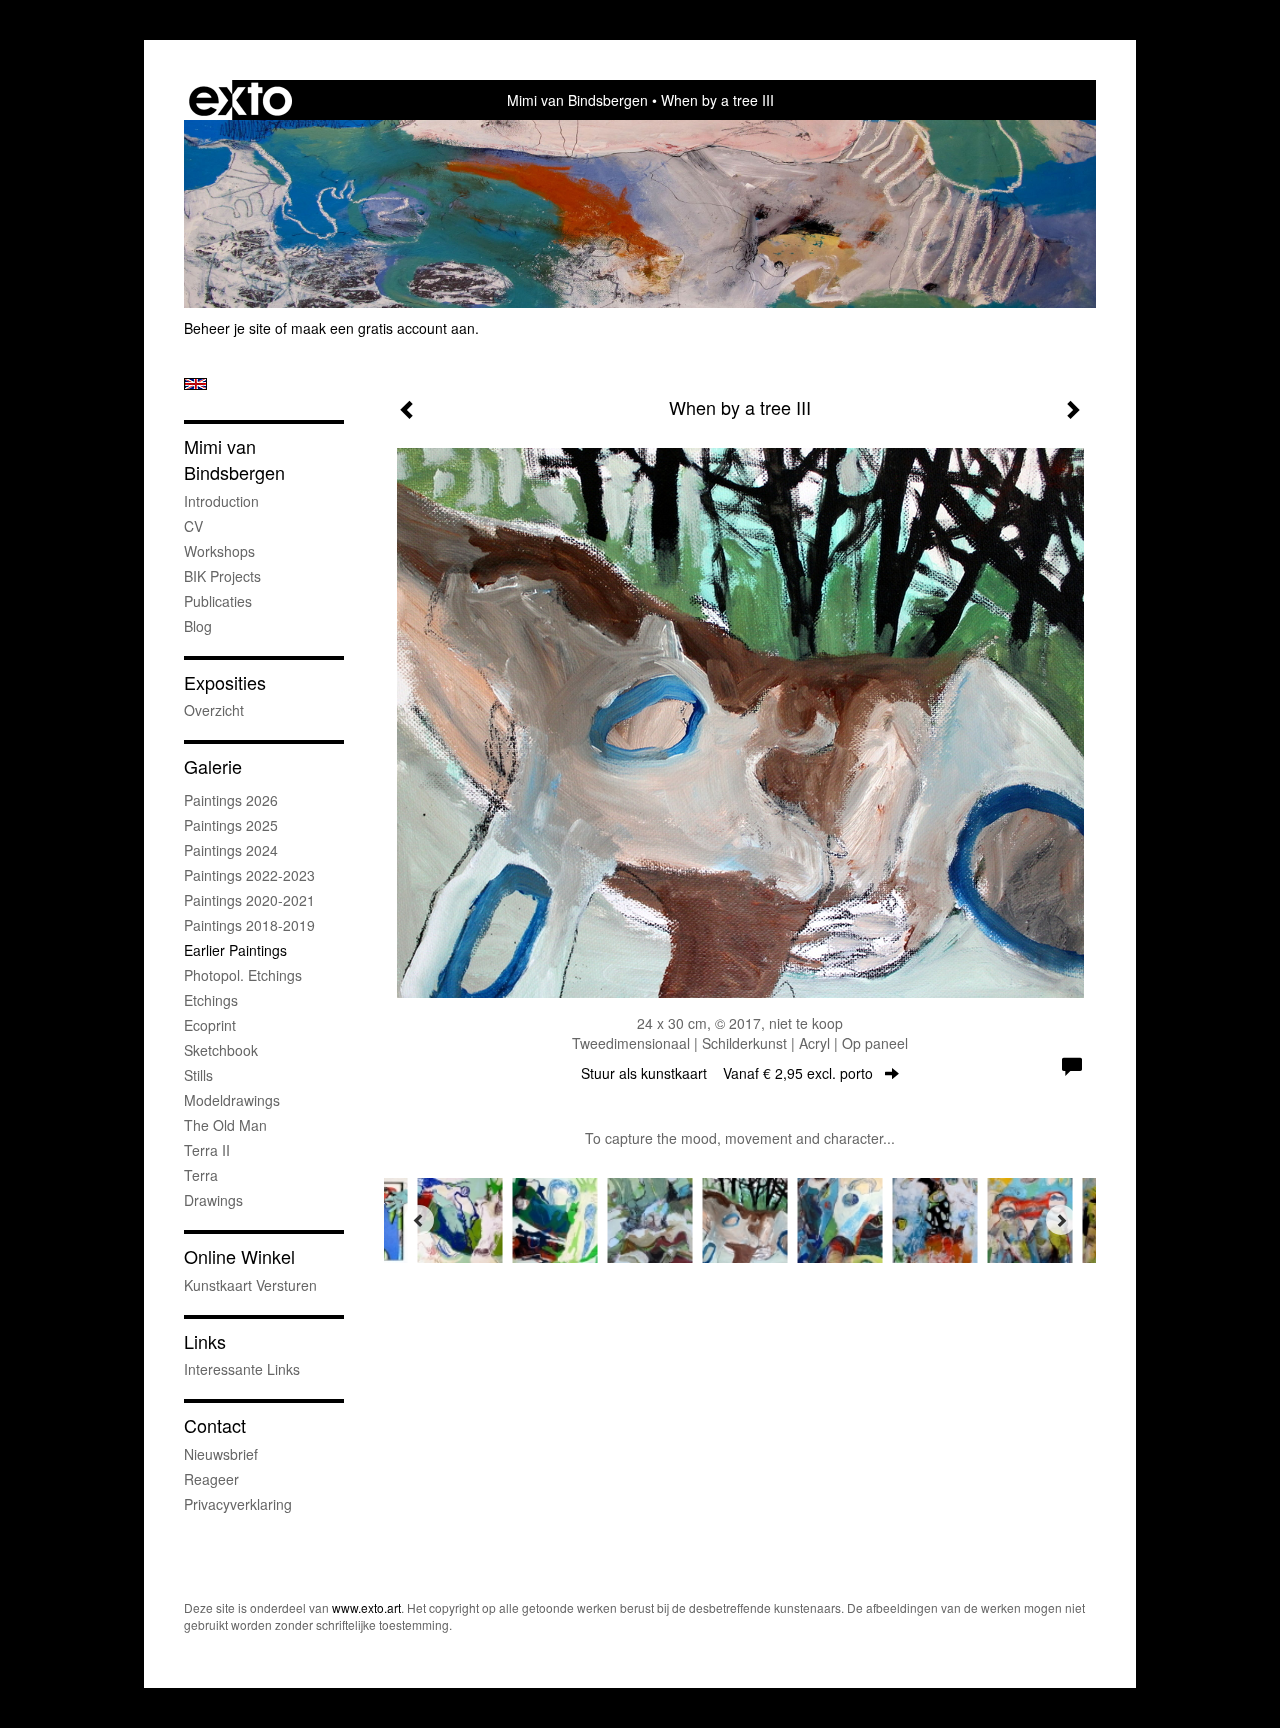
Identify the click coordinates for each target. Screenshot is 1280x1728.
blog (198, 626)
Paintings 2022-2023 (249, 875)
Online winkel (239, 1256)
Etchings (211, 1000)
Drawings (213, 1200)
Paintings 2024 (231, 850)
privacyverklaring (238, 1504)
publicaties (218, 601)
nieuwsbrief (221, 1454)
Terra (201, 1175)
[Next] (1061, 1220)
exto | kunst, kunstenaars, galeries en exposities (240, 100)
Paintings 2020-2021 (249, 900)
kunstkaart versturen (250, 1285)
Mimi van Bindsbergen (577, 100)
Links (205, 1341)
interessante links (242, 1369)
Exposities (225, 682)
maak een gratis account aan (383, 328)
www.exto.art (366, 1607)
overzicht (214, 710)
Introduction (221, 501)
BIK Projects (222, 576)
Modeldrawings (232, 1100)
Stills (198, 1075)
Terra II (207, 1150)
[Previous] (419, 1220)
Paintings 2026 (231, 800)
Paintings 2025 (231, 825)
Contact (215, 1425)
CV (193, 526)
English (195, 384)
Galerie (213, 766)
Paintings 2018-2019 (249, 925)
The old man (225, 1125)
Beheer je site (227, 328)
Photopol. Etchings (243, 975)
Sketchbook (221, 1050)
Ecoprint (210, 1025)
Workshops (219, 551)
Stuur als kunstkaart (727, 1073)
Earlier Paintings (235, 950)
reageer (211, 1479)
